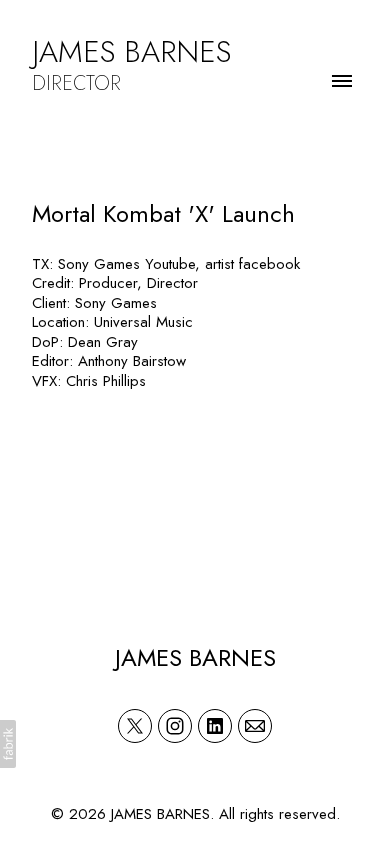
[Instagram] (175, 726)
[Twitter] (135, 726)
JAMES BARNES (195, 657)
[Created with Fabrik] (8, 744)
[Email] (255, 726)
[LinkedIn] (215, 726)
